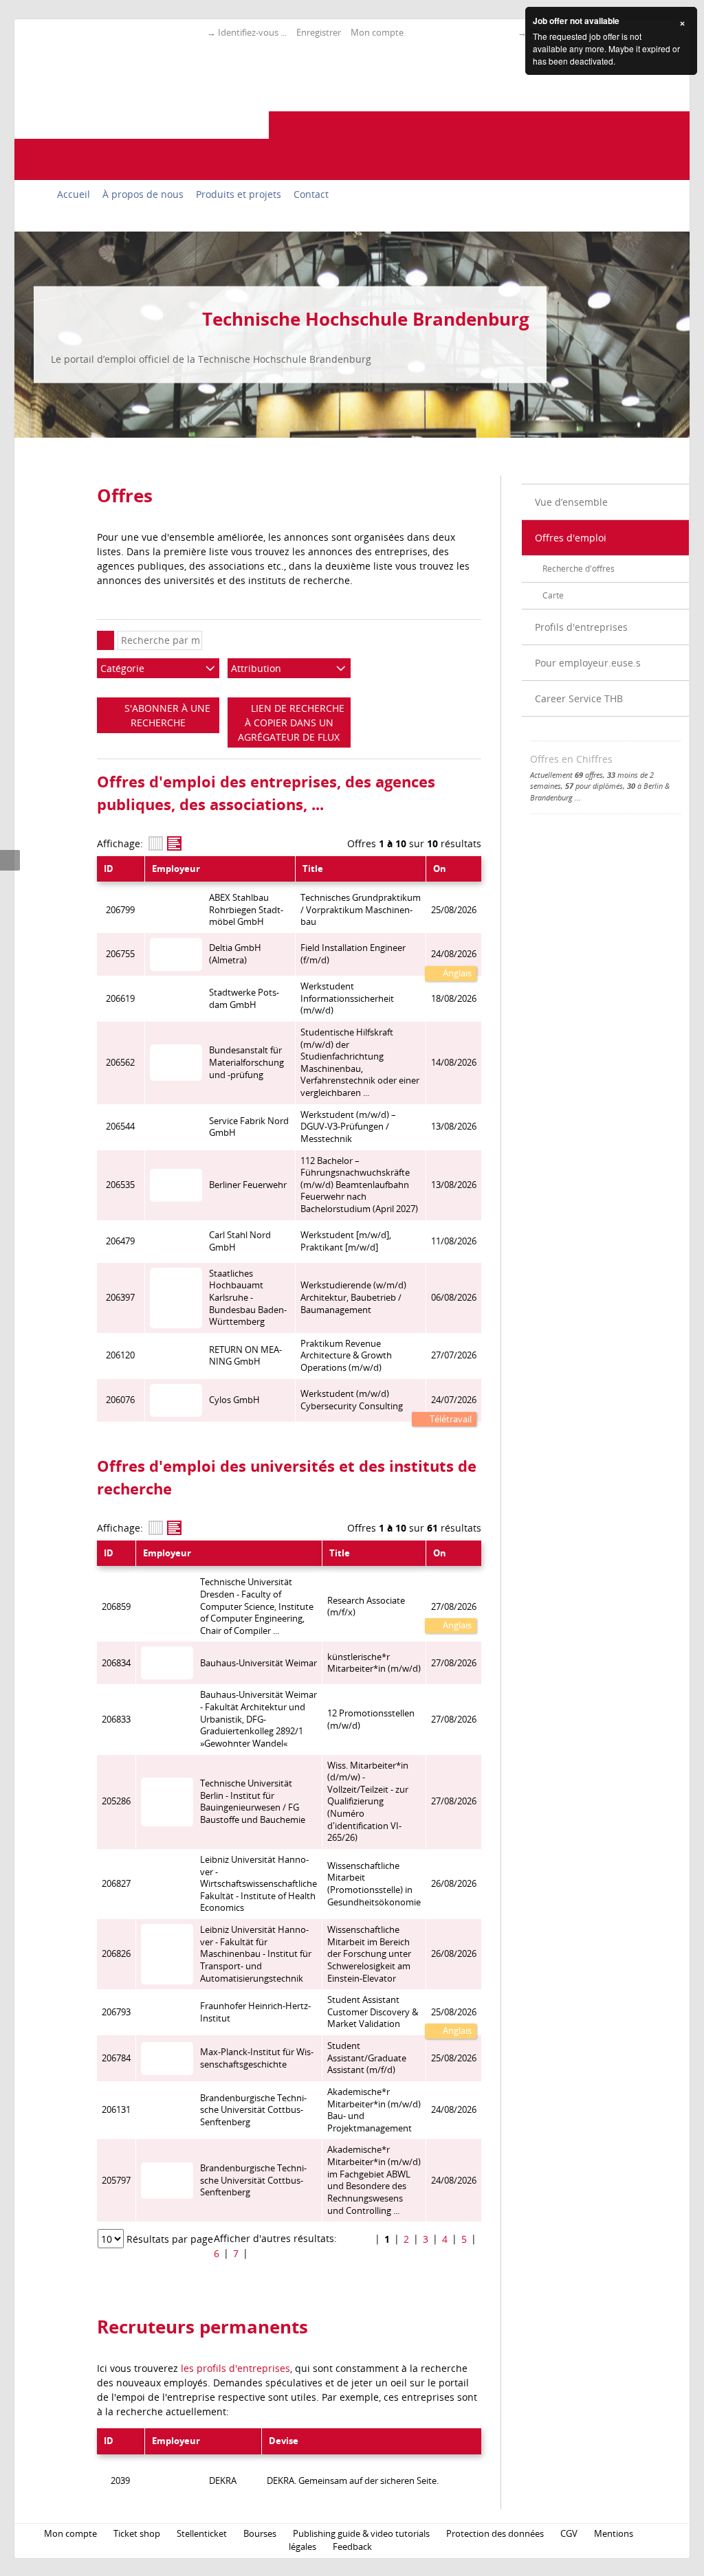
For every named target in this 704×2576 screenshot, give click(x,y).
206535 (120, 1185)
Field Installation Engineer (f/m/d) (353, 954)
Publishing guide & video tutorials (361, 2534)
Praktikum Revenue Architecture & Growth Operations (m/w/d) (346, 1356)
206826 (116, 1954)
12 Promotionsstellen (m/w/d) (371, 1720)
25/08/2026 (454, 2012)
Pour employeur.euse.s (588, 663)
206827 (116, 1884)
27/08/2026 (454, 1607)
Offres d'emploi (571, 538)
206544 (120, 1127)
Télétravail (450, 1419)
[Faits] (156, 843)
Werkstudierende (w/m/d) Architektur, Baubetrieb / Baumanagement (353, 1297)
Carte (553, 595)
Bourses (260, 2534)
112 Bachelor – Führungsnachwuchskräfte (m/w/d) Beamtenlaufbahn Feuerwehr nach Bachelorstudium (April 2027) (359, 1185)
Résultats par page (170, 2239)
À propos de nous (143, 194)
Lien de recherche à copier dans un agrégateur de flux (291, 723)
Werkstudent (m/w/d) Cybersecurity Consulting (352, 1400)
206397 (120, 1298)
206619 (120, 999)
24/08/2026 (454, 954)
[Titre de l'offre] (174, 843)
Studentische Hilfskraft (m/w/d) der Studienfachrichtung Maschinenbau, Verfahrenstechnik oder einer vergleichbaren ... (360, 1063)
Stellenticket (202, 2534)
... (578, 797)
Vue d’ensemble (571, 502)
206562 (120, 1063)
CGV (569, 2534)
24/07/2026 (454, 1400)
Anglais (456, 973)
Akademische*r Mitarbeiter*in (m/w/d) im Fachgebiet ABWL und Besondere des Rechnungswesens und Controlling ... (374, 2180)
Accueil (74, 194)
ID (109, 869)
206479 (120, 1241)
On (440, 869)
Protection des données (495, 2534)
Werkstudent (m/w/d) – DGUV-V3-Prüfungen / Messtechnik (348, 1127)
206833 (116, 1720)
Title (313, 869)
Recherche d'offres (579, 569)
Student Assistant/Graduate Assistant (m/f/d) (367, 2058)
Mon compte (377, 32)
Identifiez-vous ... (252, 32)
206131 (116, 2110)
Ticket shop (137, 2534)
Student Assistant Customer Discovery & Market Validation (373, 2012)
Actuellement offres (566, 775)
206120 (120, 1355)
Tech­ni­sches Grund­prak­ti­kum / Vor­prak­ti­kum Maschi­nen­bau (361, 910)
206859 (116, 1607)
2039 (120, 2481)
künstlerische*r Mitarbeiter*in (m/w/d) (374, 1663)
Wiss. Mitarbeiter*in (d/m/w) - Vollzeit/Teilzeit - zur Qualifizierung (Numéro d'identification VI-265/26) (368, 1802)
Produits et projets (239, 194)
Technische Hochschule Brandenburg (366, 319)
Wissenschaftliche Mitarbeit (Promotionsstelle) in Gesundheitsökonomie (374, 1884)
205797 (116, 2181)
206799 (120, 910)
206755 (120, 954)
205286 (116, 1801)
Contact (311, 194)
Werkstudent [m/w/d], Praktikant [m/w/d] (346, 1241)
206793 (116, 2012)
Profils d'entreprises (581, 627)
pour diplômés (594, 786)
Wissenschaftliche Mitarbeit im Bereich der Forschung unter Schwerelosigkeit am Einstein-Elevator (369, 1954)
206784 (116, 2058)
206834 (116, 1663)
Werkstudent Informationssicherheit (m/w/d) (347, 998)
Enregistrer (319, 32)
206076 (120, 1400)
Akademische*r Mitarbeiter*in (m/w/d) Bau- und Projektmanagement (374, 2110)
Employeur (176, 869)
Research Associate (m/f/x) (366, 1607)
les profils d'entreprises (235, 2368)
